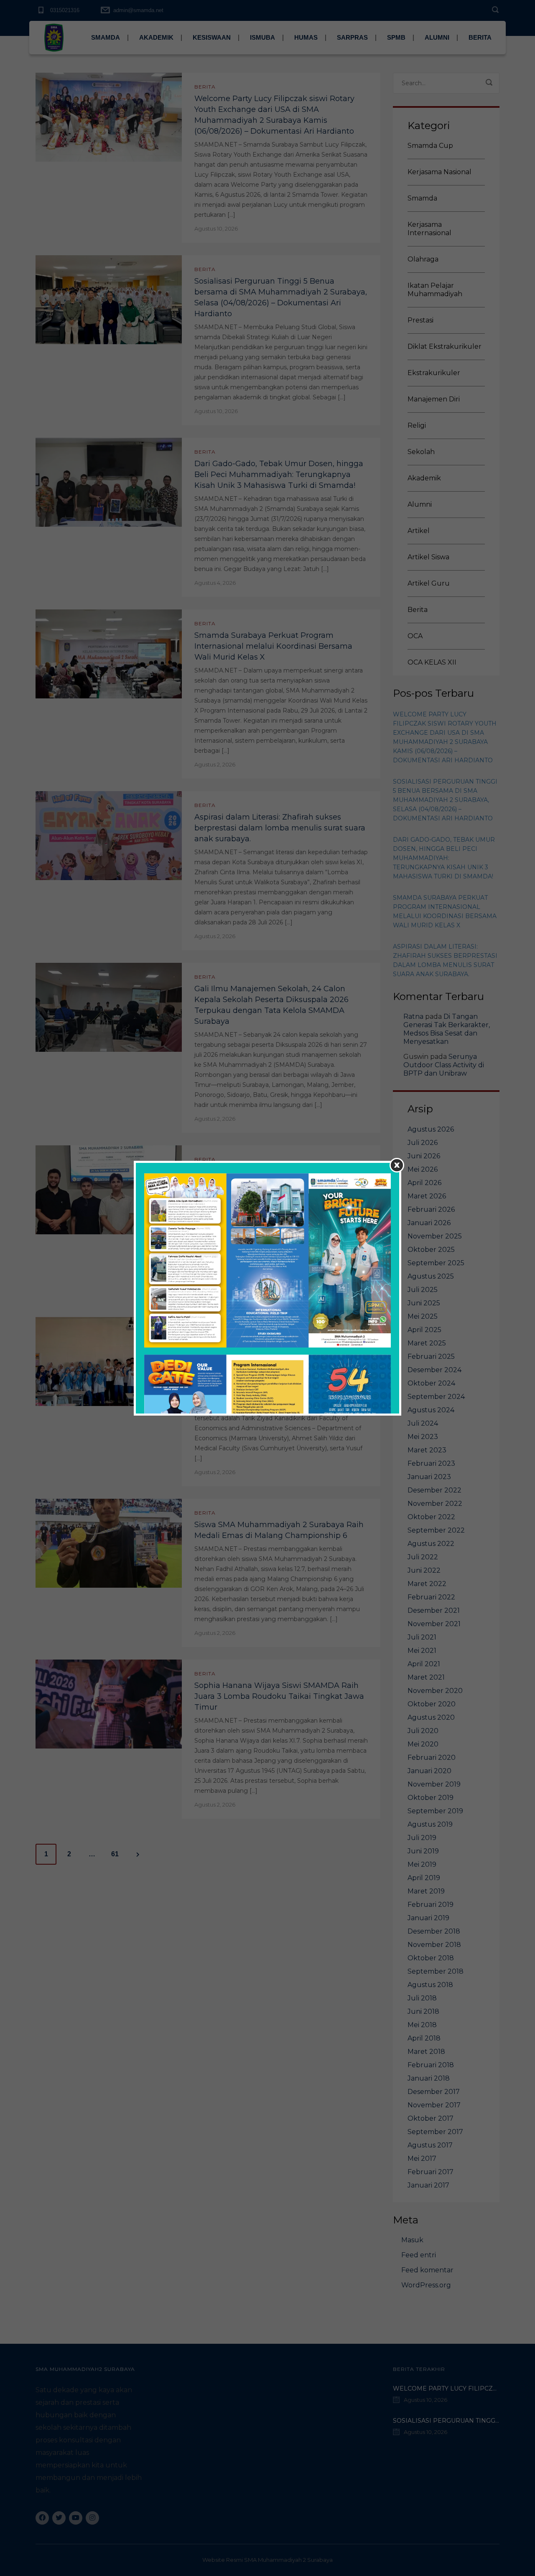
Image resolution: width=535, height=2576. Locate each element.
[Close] (397, 1165)
